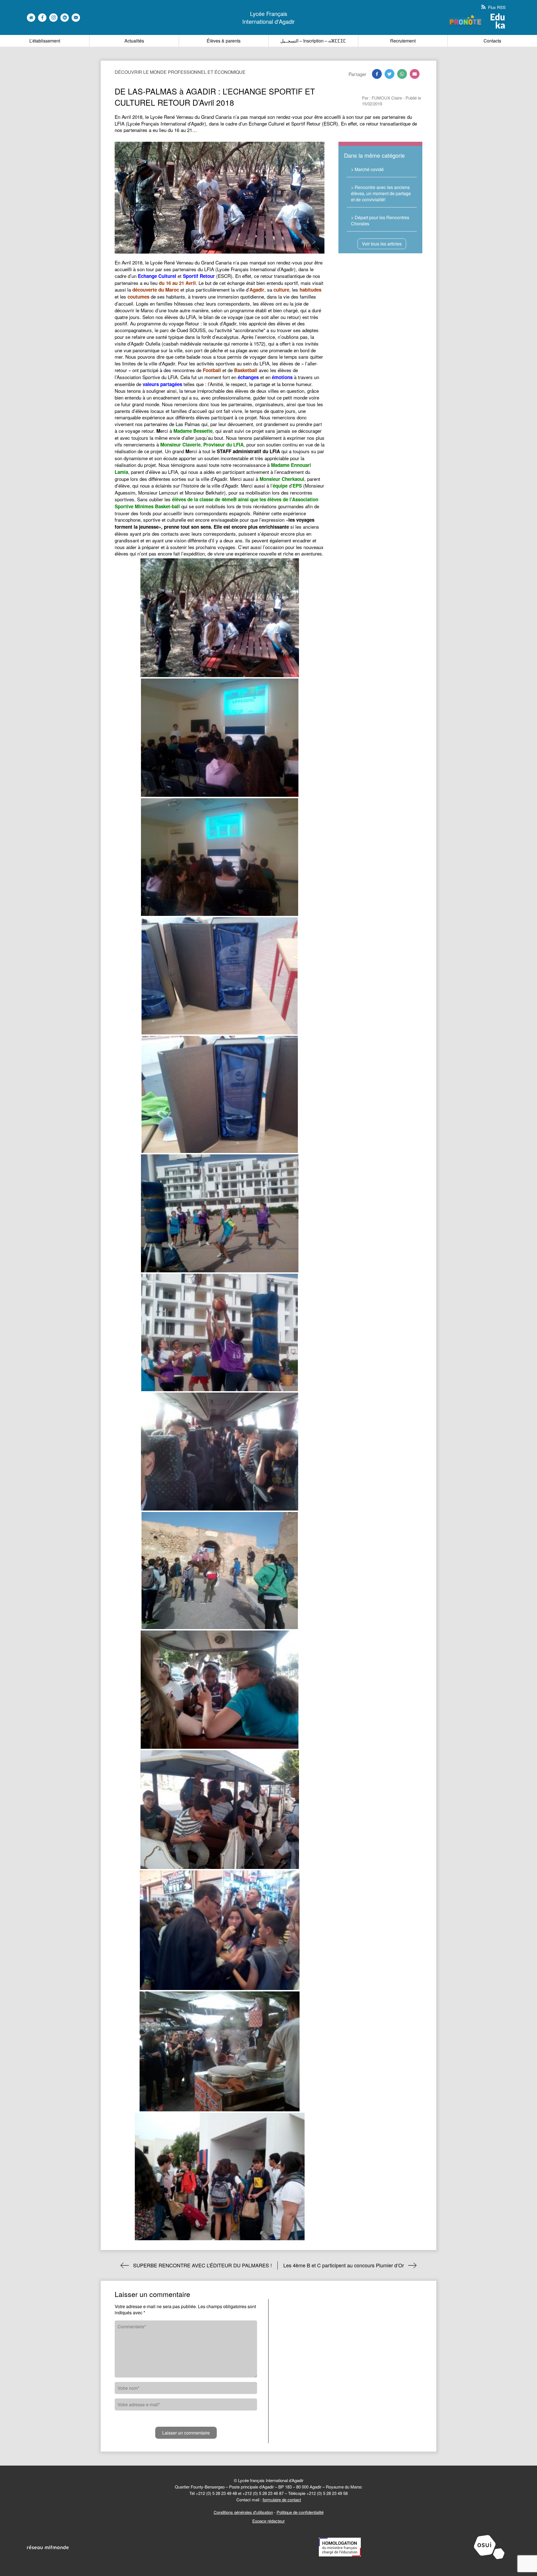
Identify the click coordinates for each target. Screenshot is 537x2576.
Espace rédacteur (268, 2521)
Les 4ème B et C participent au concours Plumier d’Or (344, 2265)
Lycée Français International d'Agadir (268, 18)
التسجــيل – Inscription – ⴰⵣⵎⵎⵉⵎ (313, 41)
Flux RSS (496, 7)
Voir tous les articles (382, 244)
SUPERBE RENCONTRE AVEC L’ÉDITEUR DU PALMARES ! (202, 2265)
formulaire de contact (282, 2500)
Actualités (134, 41)
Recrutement (403, 41)
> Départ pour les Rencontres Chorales (380, 220)
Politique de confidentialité (300, 2512)
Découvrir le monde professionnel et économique (180, 72)
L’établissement (45, 41)
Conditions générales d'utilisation (243, 2512)
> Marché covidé (367, 169)
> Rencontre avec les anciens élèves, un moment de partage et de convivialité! (381, 193)
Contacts (492, 41)
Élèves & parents (224, 41)
